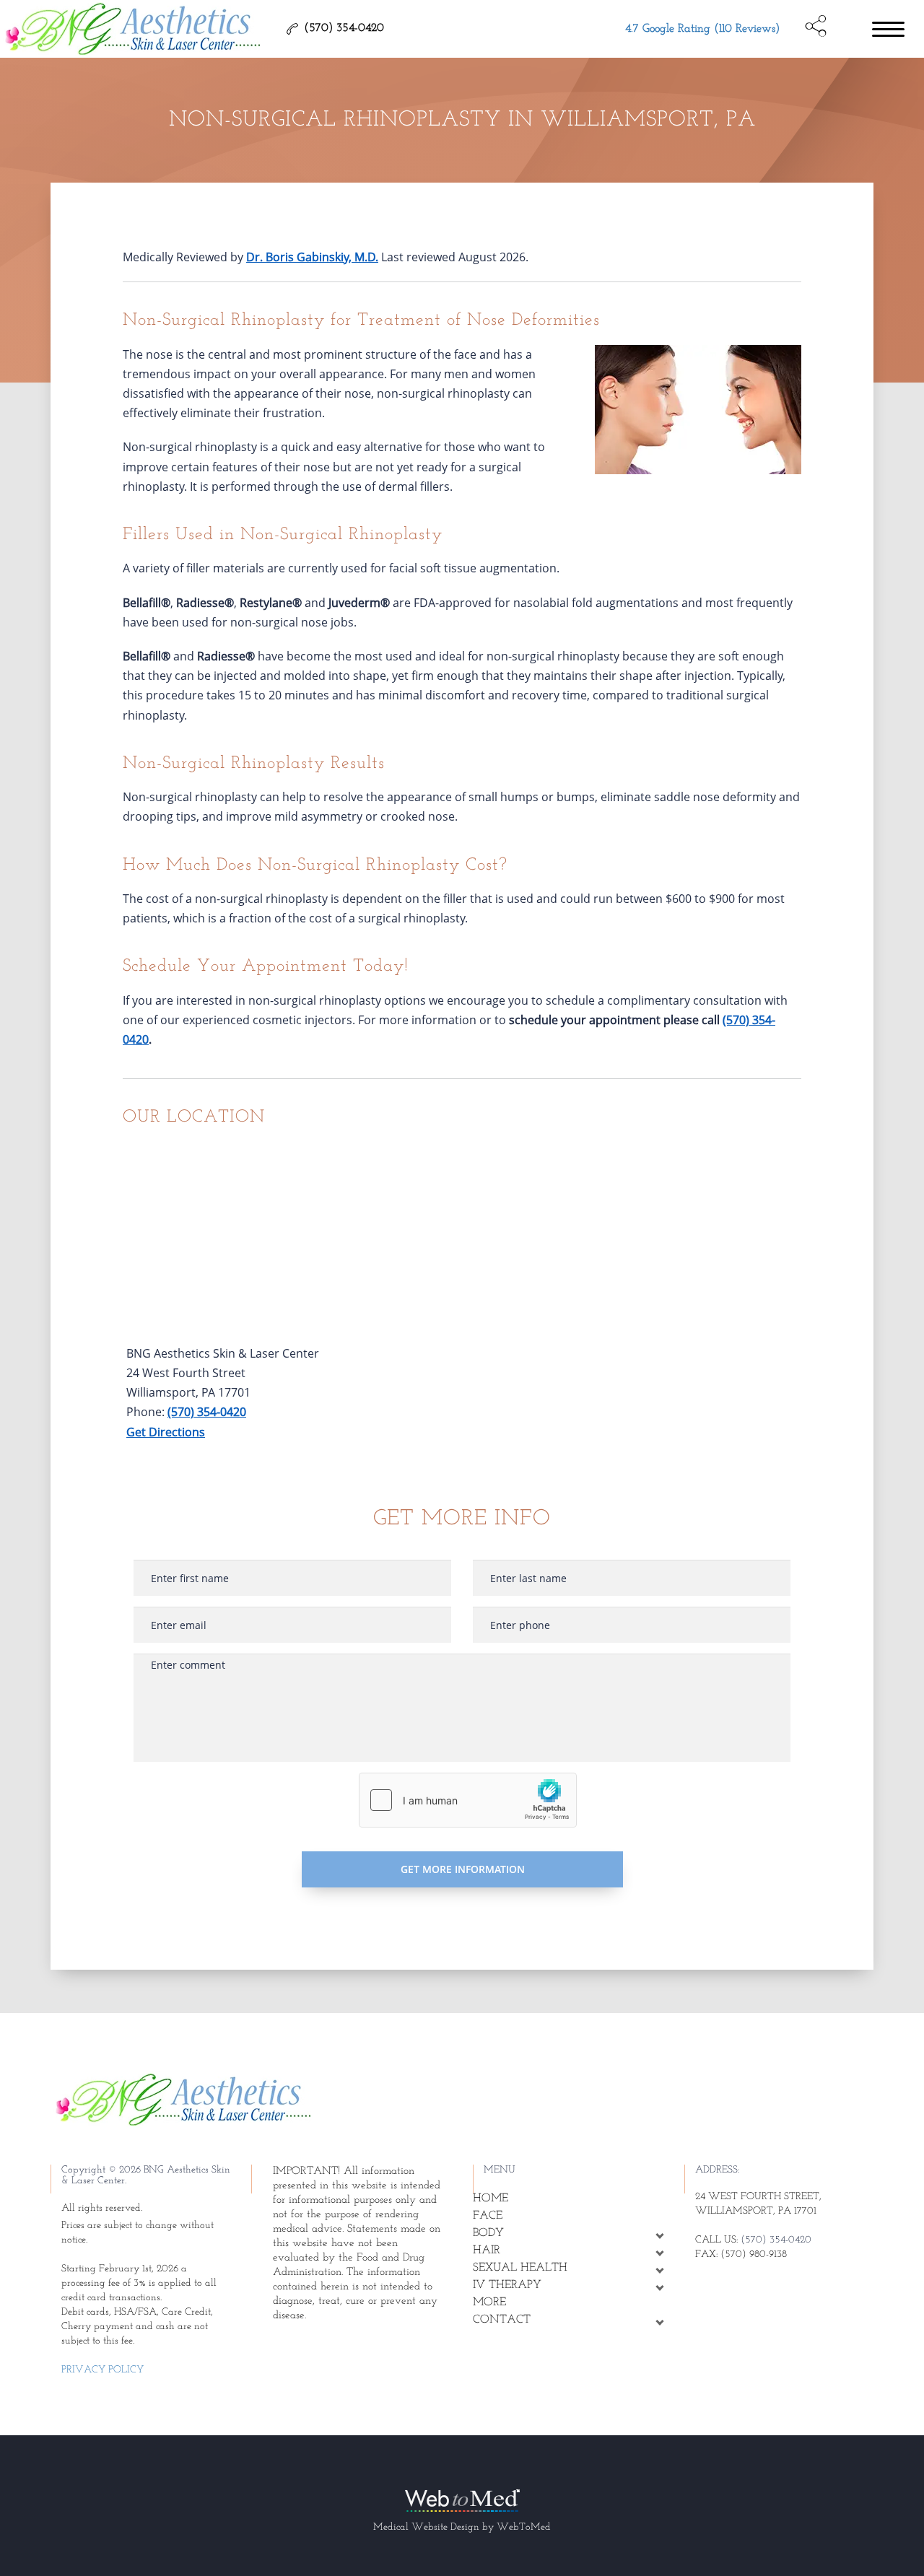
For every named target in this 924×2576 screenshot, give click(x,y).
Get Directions (166, 1432)
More (489, 2302)
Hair (487, 2250)
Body (488, 2233)
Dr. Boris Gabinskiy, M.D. (312, 257)
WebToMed (524, 2527)
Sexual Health (520, 2268)
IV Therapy (507, 2285)
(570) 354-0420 (207, 1412)
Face (488, 2216)
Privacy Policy (103, 2370)
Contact (502, 2320)
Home (491, 2199)
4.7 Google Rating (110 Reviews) (702, 29)
